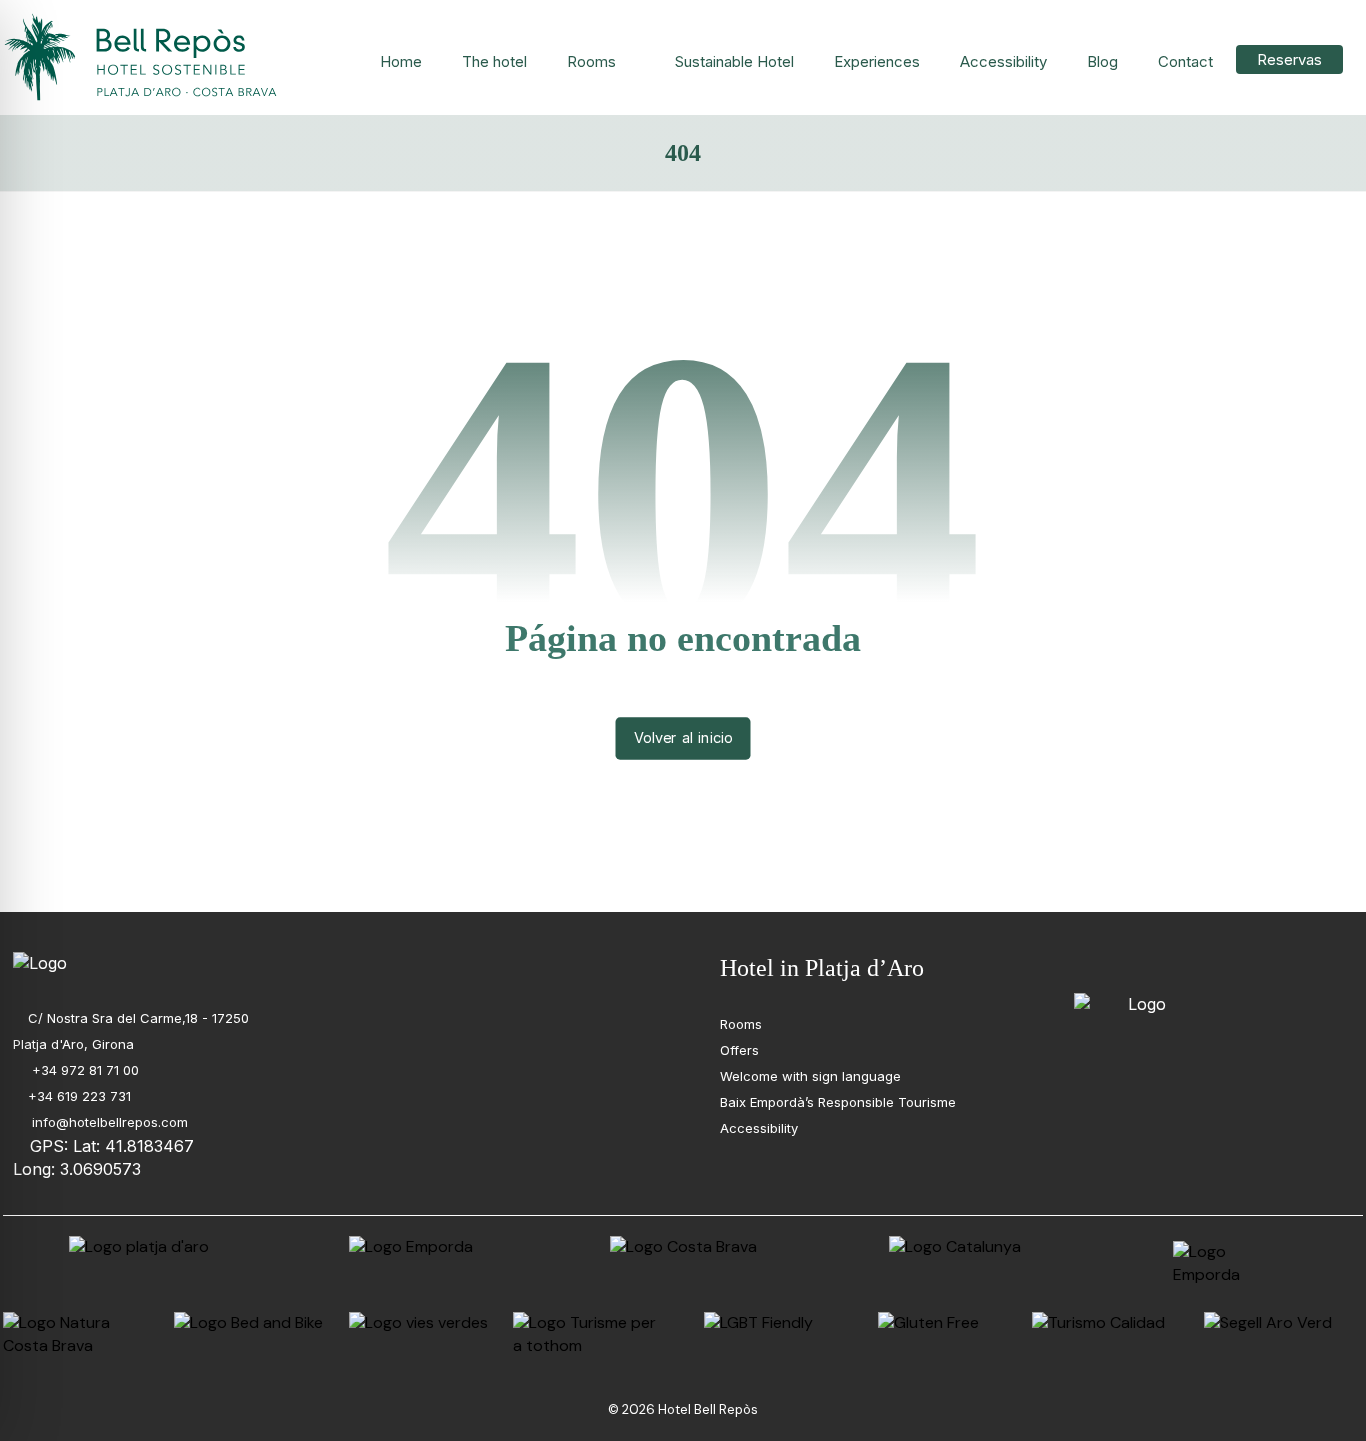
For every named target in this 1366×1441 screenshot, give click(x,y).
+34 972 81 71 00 (83, 1070)
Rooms (741, 1024)
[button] (1087, 965)
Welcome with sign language (810, 1076)
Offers (739, 1050)
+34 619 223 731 (79, 1096)
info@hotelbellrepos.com (108, 1122)
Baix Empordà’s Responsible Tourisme (838, 1102)
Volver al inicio (683, 738)
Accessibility (759, 1128)
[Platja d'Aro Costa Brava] (143, 57)
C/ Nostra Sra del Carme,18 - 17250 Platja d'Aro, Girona (131, 1031)
